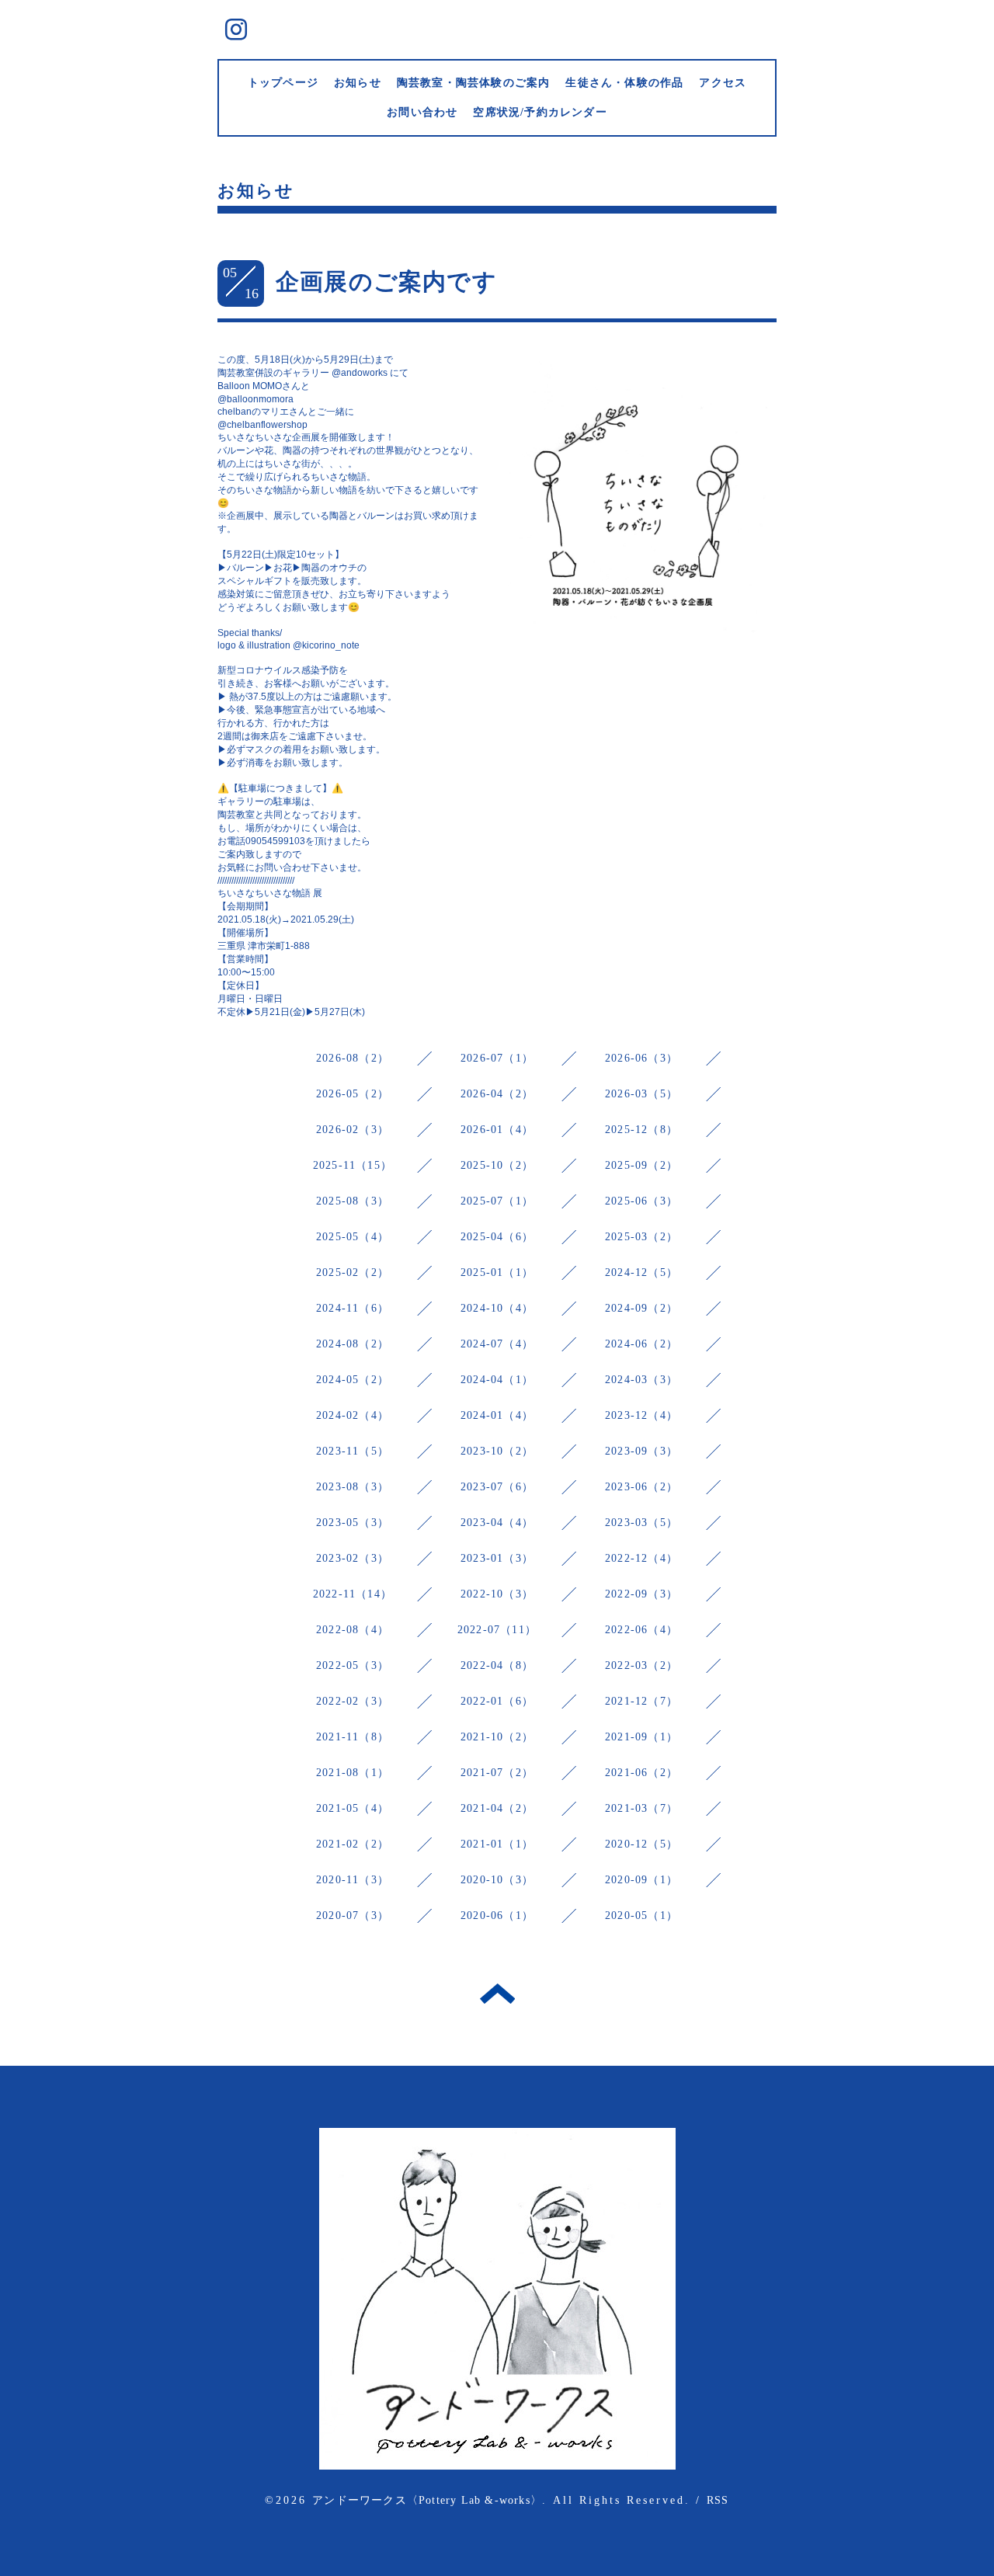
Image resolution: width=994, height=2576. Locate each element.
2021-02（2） (353, 1844)
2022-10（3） (497, 1594)
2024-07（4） (497, 1344)
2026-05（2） (353, 1094)
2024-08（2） (353, 1344)
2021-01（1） (497, 1844)
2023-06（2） (641, 1487)
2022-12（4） (641, 1558)
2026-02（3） (353, 1130)
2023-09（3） (641, 1451)
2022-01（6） (497, 1701)
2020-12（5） (641, 1844)
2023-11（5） (353, 1451)
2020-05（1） (641, 1915)
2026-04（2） (497, 1094)
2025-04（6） (497, 1237)
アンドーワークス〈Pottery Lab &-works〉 (427, 2500)
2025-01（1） (497, 1272)
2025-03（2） (641, 1237)
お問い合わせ (422, 112)
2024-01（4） (497, 1415)
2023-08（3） (353, 1487)
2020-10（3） (497, 1880)
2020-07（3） (353, 1915)
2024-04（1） (497, 1380)
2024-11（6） (353, 1308)
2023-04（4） (497, 1523)
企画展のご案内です (386, 282)
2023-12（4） (641, 1415)
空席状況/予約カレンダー (540, 112)
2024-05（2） (353, 1380)
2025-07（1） (497, 1201)
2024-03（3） (641, 1380)
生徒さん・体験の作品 (624, 83)
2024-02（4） (353, 1415)
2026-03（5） (641, 1094)
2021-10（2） (497, 1737)
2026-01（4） (497, 1130)
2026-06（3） (641, 1058)
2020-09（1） (641, 1880)
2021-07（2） (497, 1773)
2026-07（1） (497, 1058)
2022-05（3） (353, 1665)
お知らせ (358, 83)
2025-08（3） (353, 1201)
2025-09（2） (641, 1165)
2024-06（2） (641, 1344)
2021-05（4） (353, 1808)
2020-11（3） (353, 1880)
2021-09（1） (641, 1737)
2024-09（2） (641, 1308)
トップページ (283, 83)
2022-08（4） (353, 1630)
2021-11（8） (353, 1737)
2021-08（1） (353, 1773)
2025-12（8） (641, 1130)
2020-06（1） (497, 1915)
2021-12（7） (641, 1701)
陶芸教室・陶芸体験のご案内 (474, 83)
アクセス (723, 83)
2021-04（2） (497, 1808)
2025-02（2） (353, 1272)
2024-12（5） (641, 1272)
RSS (718, 2500)
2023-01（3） (497, 1558)
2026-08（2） (353, 1058)
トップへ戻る (497, 1994)
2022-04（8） (497, 1665)
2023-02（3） (353, 1558)
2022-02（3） (353, 1701)
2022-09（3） (641, 1594)
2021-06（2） (641, 1773)
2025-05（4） (353, 1237)
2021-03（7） (641, 1808)
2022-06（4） (641, 1630)
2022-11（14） (353, 1594)
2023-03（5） (641, 1523)
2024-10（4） (497, 1308)
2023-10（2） (497, 1451)
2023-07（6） (497, 1487)
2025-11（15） (353, 1165)
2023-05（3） (353, 1523)
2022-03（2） (641, 1665)
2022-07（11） (497, 1630)
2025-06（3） (641, 1201)
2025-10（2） (497, 1165)
